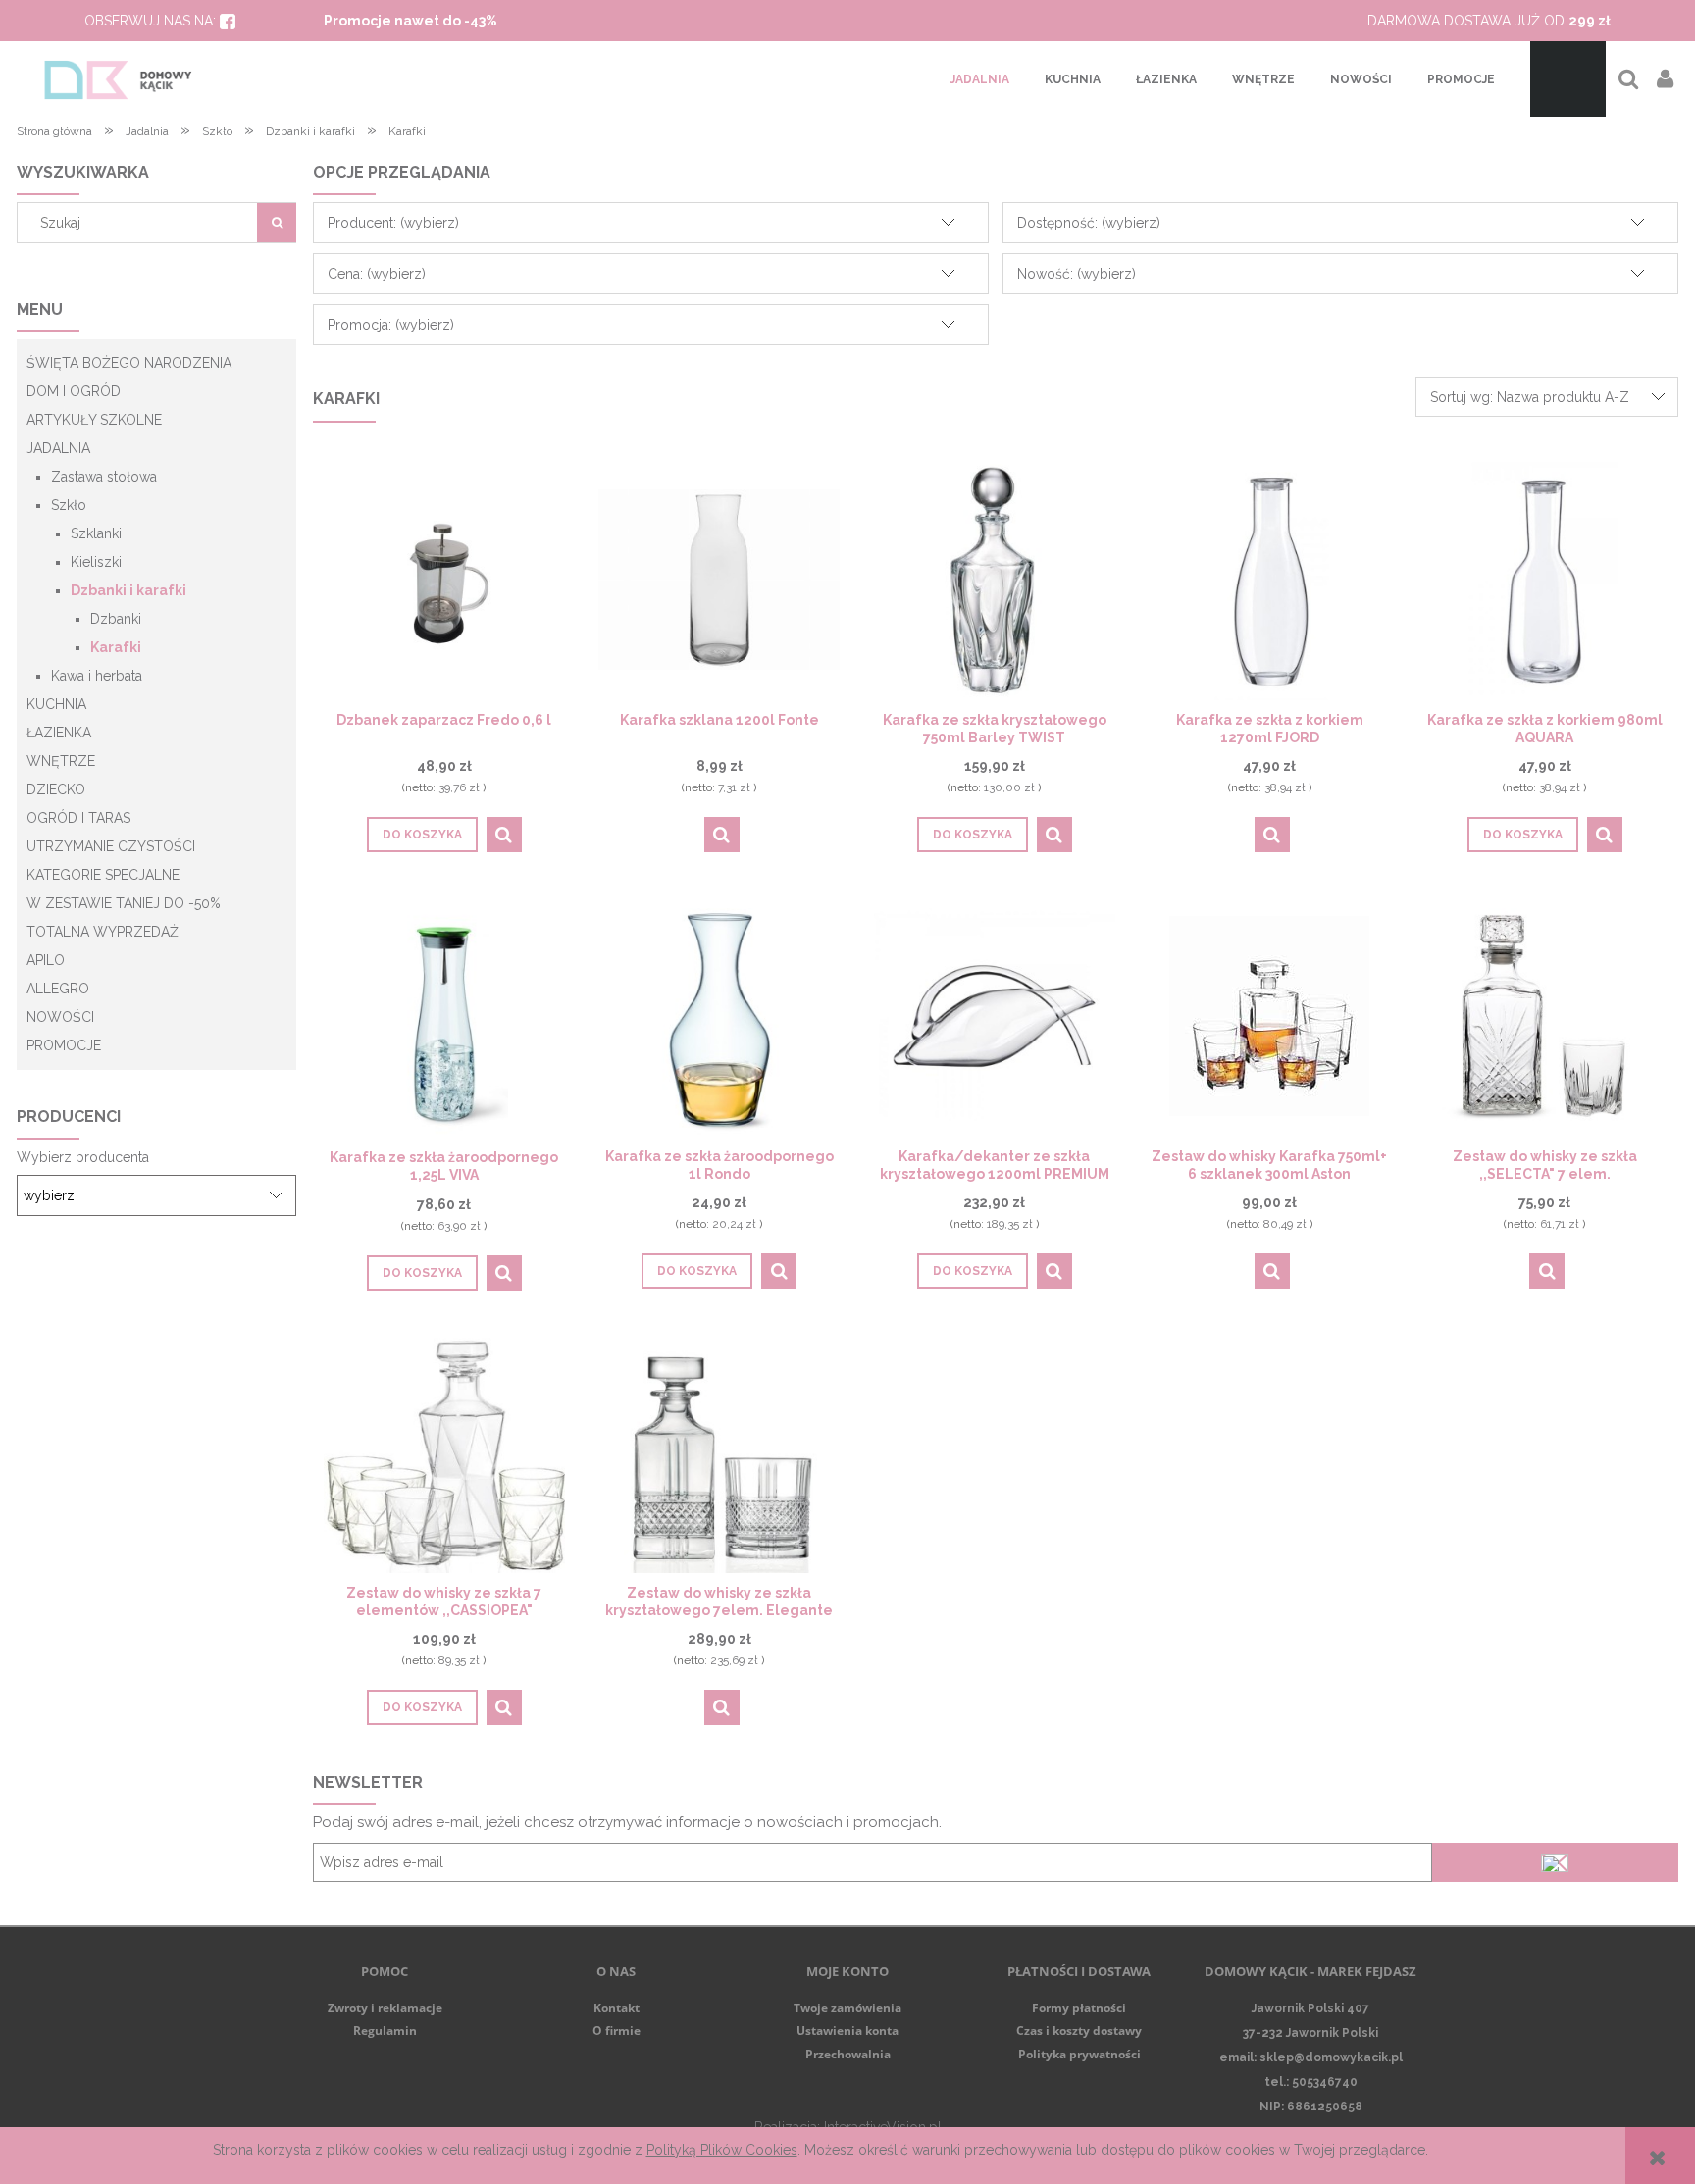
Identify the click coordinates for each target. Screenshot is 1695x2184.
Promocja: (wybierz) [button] (391, 325)
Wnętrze (61, 761)
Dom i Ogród (74, 391)
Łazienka (59, 733)
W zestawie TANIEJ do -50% (124, 903)
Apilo (46, 960)
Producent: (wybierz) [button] (393, 223)
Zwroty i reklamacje (385, 2008)
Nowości (60, 1017)
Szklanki (96, 533)
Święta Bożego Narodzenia (129, 363)
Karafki (116, 647)
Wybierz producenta (83, 1157)
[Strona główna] (118, 79)
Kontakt (616, 2008)
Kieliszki (96, 562)
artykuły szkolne (94, 420)
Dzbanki (116, 619)
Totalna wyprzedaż (103, 932)
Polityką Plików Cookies (722, 2150)
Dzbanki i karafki (128, 590)
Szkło (69, 505)
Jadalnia (58, 448)
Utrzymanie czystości (111, 846)
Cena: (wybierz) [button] (377, 274)
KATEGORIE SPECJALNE (103, 875)
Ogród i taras (78, 818)
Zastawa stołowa (104, 477)
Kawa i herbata (97, 676)
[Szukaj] (277, 223)
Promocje (64, 1045)
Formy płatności (1079, 2008)
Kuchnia (56, 704)
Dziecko (56, 789)
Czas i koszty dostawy (1079, 2031)
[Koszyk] (1568, 79)
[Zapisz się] (1555, 1862)
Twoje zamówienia (847, 2008)
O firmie (616, 2031)
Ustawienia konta (847, 2031)
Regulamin (385, 2031)
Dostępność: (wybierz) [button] (1089, 223)
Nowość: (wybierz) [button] (1077, 274)
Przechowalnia (848, 2054)
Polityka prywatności (1079, 2054)
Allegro (58, 989)
